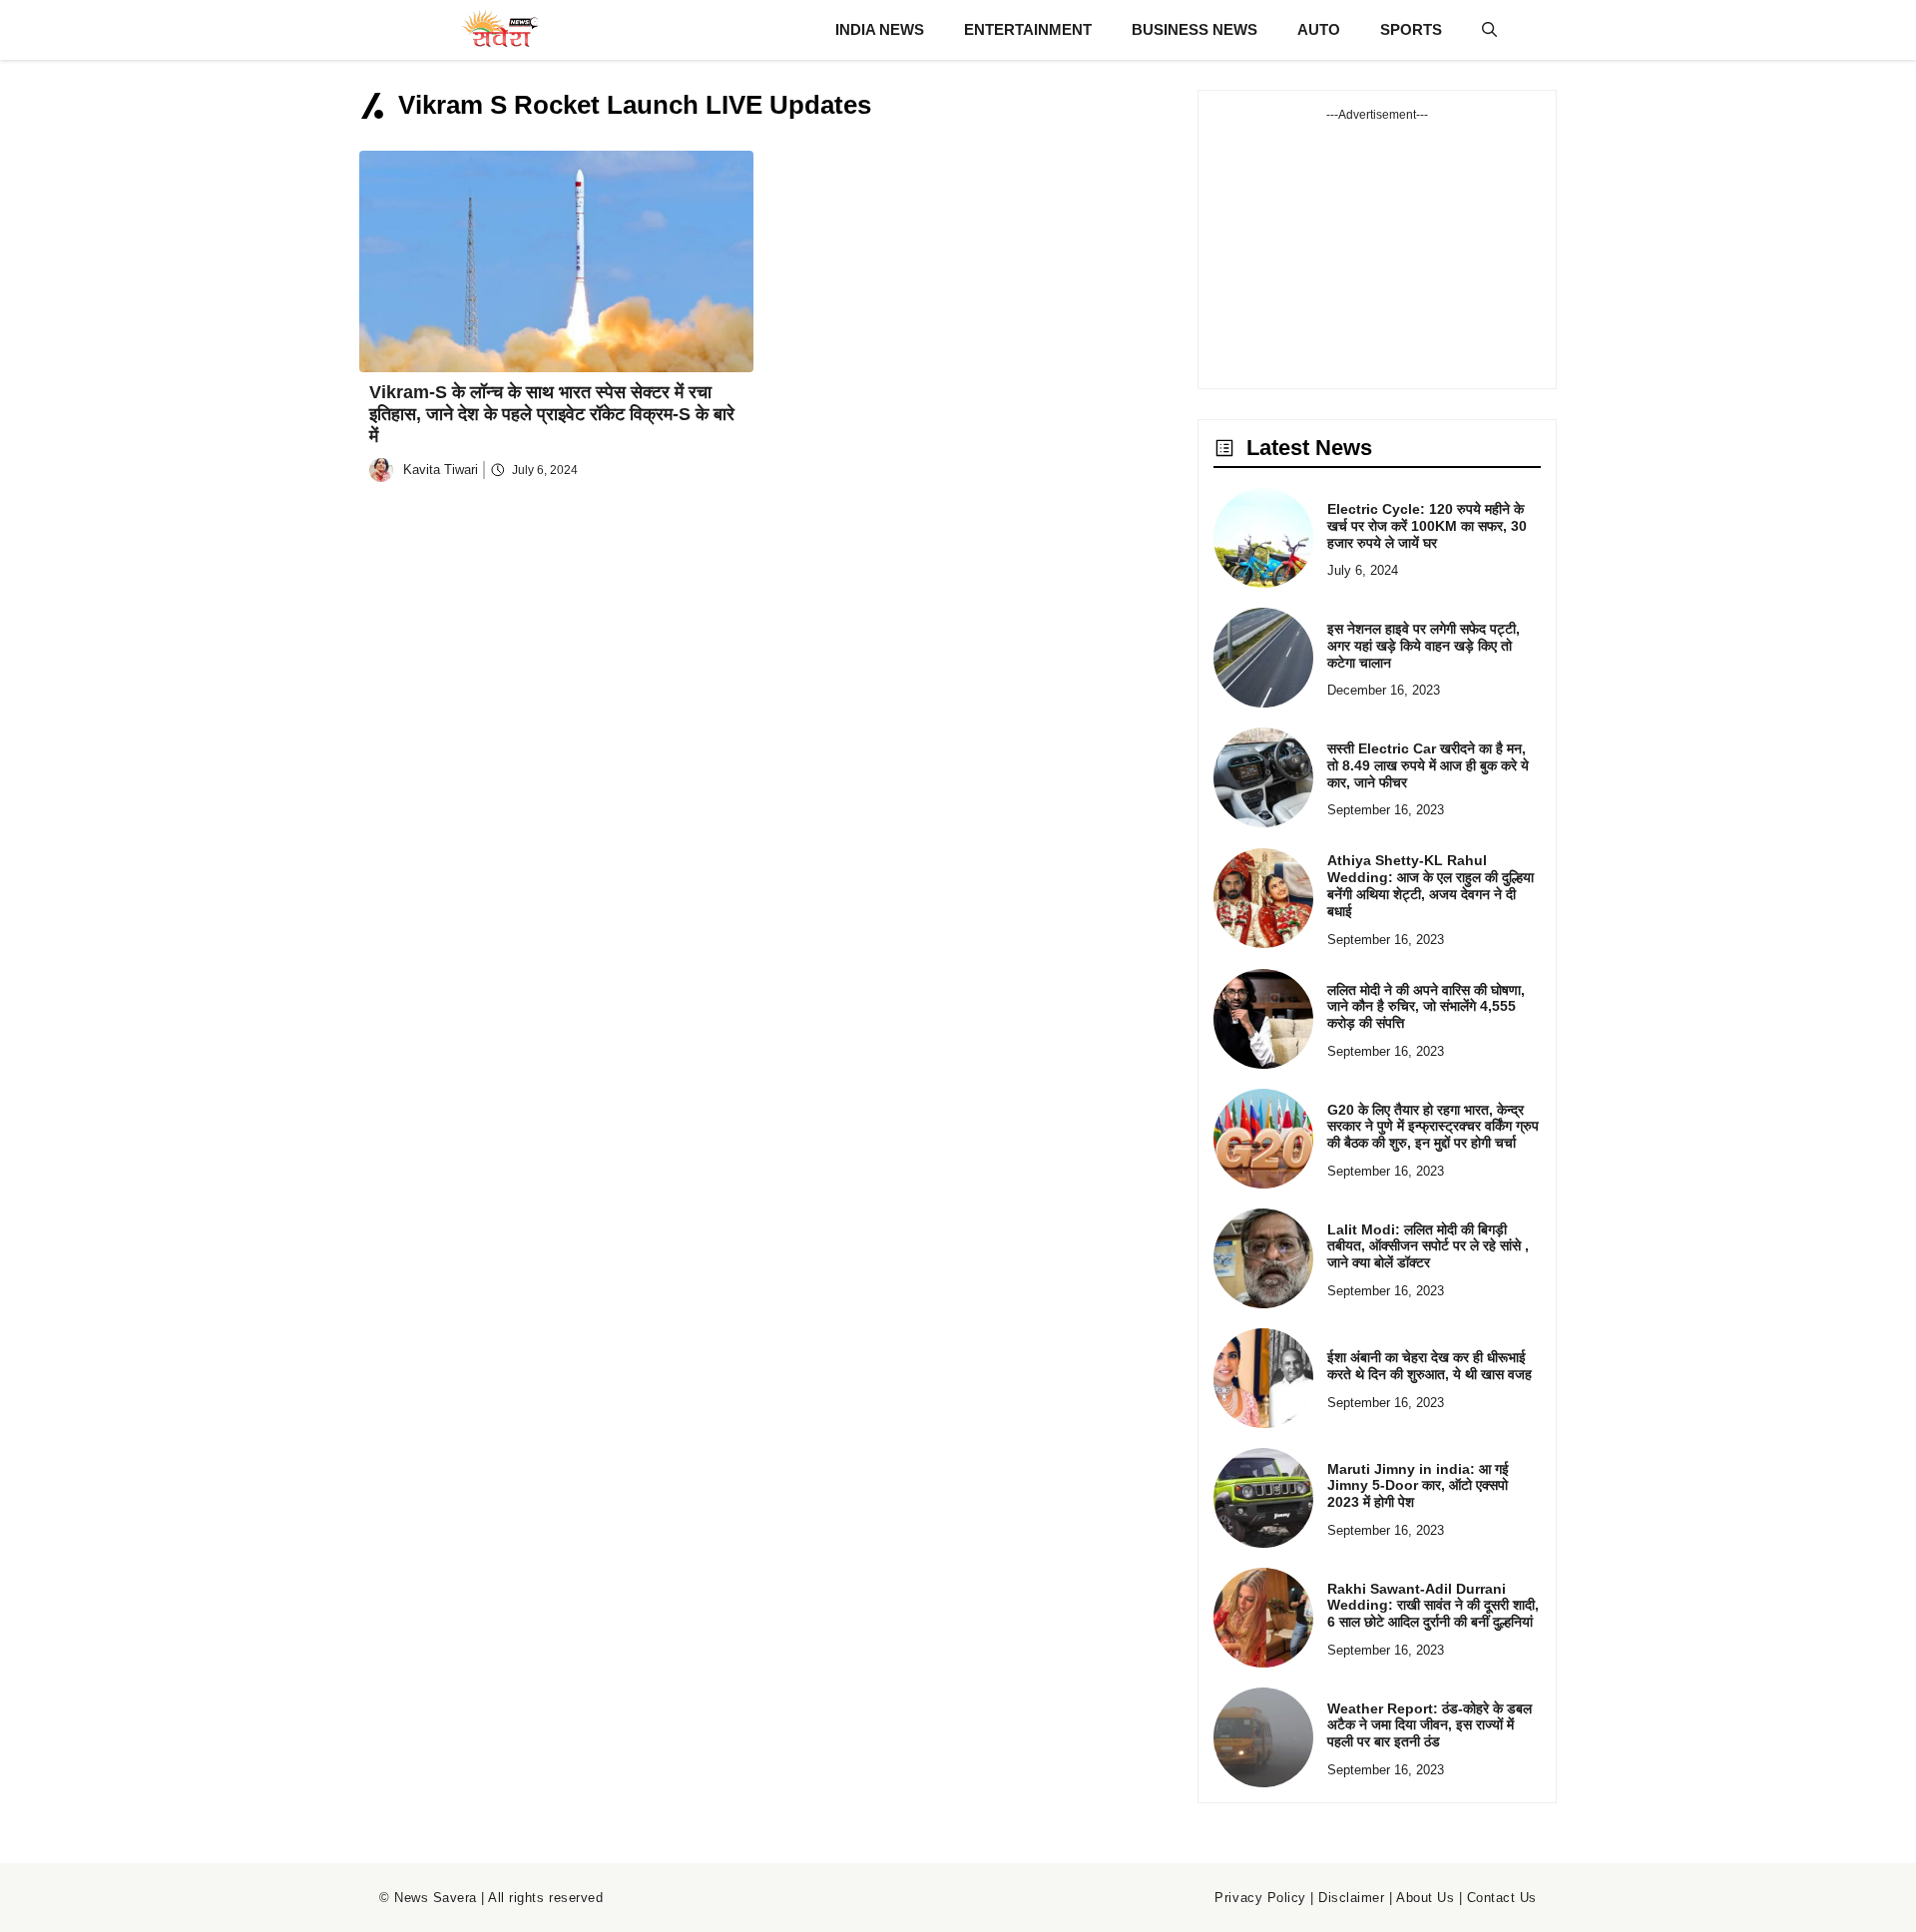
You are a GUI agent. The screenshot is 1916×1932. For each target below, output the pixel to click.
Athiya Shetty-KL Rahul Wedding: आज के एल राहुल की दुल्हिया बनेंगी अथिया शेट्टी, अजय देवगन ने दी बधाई (1431, 885)
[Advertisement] (1377, 248)
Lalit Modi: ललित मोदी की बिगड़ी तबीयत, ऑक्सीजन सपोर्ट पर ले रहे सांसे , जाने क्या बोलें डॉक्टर (1428, 1246)
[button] (1489, 30)
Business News (1195, 29)
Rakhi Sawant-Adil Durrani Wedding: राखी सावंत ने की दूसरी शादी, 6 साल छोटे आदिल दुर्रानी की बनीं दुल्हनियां (1433, 1606)
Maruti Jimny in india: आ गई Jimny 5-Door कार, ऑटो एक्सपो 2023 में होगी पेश (1418, 1486)
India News (880, 29)
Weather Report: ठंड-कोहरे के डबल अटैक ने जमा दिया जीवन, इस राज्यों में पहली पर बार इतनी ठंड (1430, 1725)
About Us (1425, 1898)
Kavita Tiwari (441, 470)
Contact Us (1502, 1898)
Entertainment (1028, 29)
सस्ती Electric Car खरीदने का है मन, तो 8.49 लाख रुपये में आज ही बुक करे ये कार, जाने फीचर (1428, 765)
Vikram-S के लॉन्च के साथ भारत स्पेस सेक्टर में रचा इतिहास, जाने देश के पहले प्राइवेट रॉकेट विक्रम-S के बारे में (552, 414)
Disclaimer (1351, 1898)
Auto (1319, 29)
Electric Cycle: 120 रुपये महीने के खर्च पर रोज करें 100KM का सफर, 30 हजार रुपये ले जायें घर (1427, 526)
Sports (1411, 29)
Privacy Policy (1260, 1898)
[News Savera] (499, 30)
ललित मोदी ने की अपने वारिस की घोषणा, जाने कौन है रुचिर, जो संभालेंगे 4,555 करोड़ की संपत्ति (1426, 1007)
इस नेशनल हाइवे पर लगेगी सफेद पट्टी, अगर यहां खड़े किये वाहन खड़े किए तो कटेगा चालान (1424, 646)
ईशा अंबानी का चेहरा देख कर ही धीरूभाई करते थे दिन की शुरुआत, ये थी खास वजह (1430, 1366)
